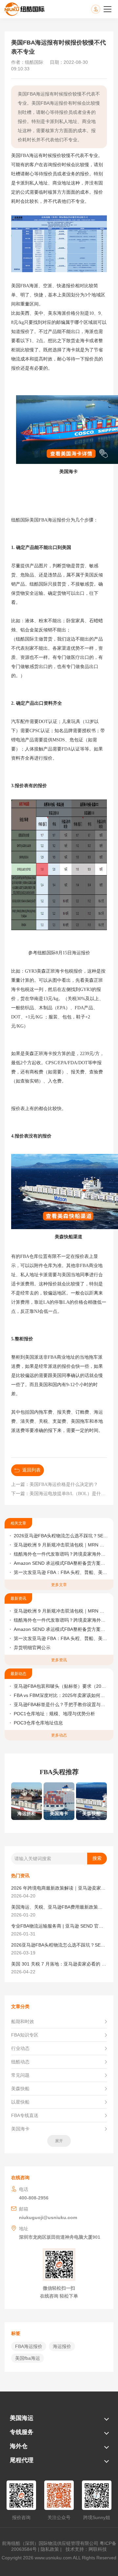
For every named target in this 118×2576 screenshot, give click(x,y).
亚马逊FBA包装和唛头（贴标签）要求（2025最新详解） (61, 1686)
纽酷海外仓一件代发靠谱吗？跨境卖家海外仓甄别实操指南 (61, 1554)
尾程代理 (22, 2460)
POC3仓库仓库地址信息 (38, 1723)
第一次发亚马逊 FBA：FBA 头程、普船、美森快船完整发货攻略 (61, 1572)
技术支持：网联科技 (85, 2549)
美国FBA (20, 156)
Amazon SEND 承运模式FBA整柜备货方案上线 (61, 1563)
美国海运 (22, 2418)
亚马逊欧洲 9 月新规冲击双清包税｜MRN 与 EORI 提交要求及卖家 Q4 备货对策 (61, 1545)
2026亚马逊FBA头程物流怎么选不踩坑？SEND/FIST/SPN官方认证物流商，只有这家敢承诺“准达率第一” (61, 1536)
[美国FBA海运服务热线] (102, 9)
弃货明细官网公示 (32, 1648)
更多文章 (59, 1585)
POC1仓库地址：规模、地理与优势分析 (54, 1714)
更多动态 (59, 1735)
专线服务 (22, 2432)
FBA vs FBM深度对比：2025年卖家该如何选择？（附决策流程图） (61, 1695)
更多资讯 (59, 1660)
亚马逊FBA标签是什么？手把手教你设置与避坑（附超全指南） (61, 1704)
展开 (59, 2141)
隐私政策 (50, 2549)
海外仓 (19, 2446)
